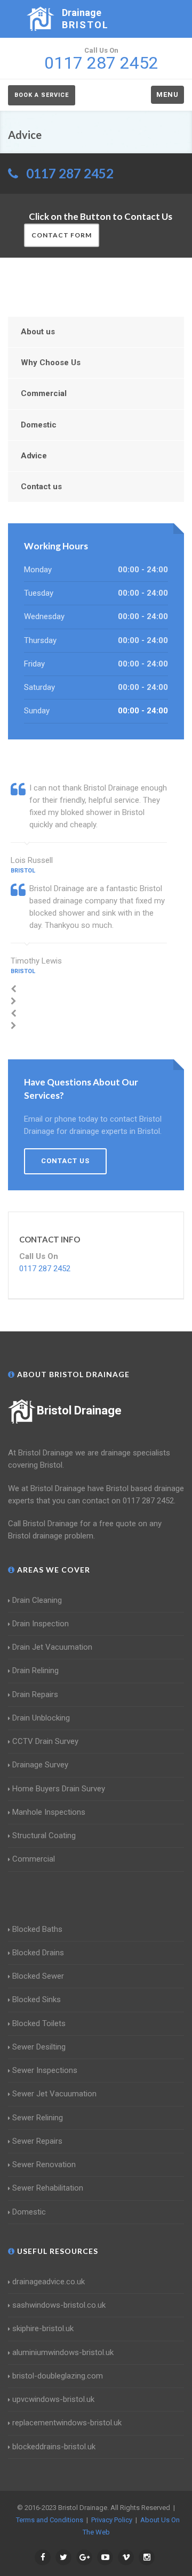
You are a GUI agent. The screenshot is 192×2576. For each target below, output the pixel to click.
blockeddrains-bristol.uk (54, 2447)
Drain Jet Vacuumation (52, 1647)
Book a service (42, 95)
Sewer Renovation (44, 2165)
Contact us (41, 487)
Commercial (44, 393)
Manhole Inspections (49, 1812)
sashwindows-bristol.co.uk (59, 2305)
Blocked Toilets (39, 2023)
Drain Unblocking (41, 1718)
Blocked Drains (38, 1953)
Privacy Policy (112, 2520)
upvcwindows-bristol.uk (53, 2399)
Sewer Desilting (39, 2047)
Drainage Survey (40, 1765)
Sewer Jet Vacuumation (54, 2094)
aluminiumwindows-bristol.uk (63, 2352)
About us (38, 332)
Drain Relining (35, 1670)
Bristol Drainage (79, 1410)
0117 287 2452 (70, 173)
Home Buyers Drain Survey (59, 1789)
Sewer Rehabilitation (48, 2188)
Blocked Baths (37, 1929)
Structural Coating (44, 1836)
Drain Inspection (41, 1624)
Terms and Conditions (50, 2520)
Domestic (39, 425)
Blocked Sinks (37, 1999)
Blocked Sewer (38, 1976)
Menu (167, 94)
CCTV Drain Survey (45, 1741)
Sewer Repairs (37, 2141)
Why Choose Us (51, 363)
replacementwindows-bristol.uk (67, 2423)
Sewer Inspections (45, 2070)
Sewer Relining (38, 2118)
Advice (34, 456)
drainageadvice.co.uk (49, 2282)
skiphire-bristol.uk (43, 2328)
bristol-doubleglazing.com (58, 2376)
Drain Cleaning (37, 1600)
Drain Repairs (35, 1694)
